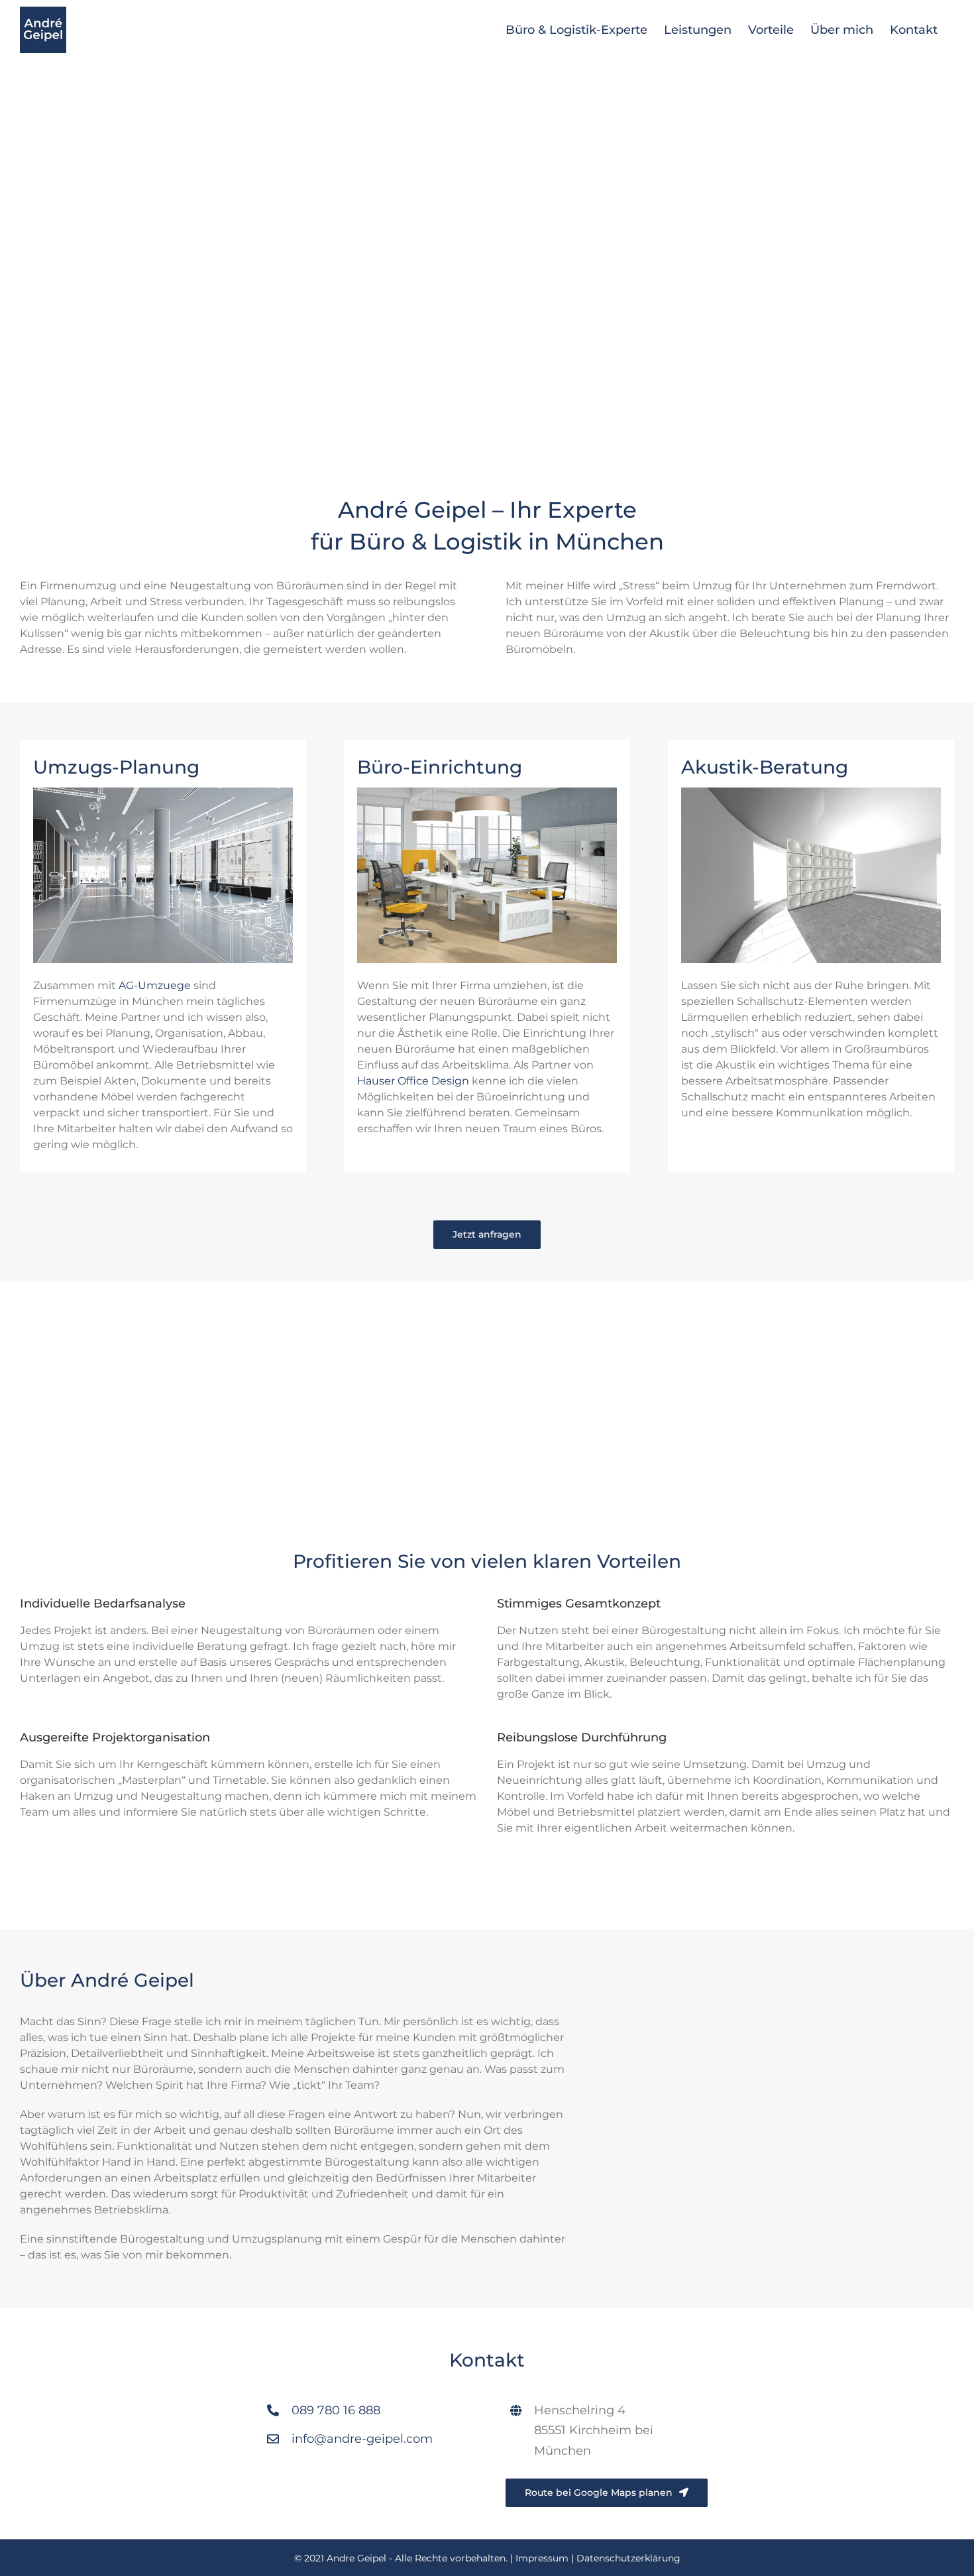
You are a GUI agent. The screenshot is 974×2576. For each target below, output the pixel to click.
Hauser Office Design (413, 1081)
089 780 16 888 (336, 2410)
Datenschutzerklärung (628, 2558)
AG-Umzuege (155, 985)
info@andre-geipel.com (362, 2439)
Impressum (542, 2558)
